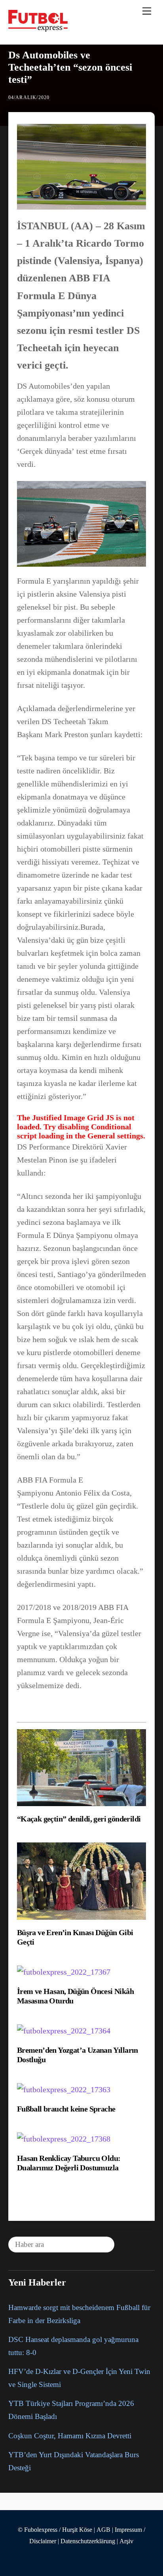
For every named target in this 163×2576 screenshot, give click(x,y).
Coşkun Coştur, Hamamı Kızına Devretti (70, 2436)
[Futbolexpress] (38, 28)
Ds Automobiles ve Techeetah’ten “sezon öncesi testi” (70, 67)
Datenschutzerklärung (88, 2541)
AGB (103, 2530)
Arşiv (126, 2541)
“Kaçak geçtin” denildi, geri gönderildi (79, 1819)
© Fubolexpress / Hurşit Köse (55, 2530)
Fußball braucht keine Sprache (66, 2109)
